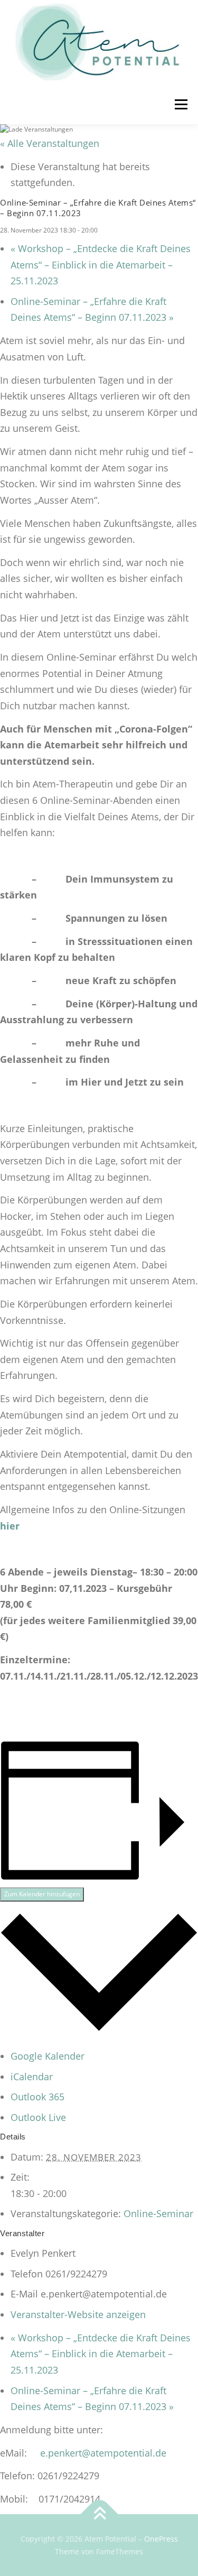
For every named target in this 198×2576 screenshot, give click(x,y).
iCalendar (32, 2077)
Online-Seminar (158, 2213)
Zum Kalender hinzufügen (42, 1894)
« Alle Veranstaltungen (50, 143)
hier (10, 1526)
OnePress (161, 2539)
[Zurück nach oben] (99, 2514)
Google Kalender (48, 2056)
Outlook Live (38, 2117)
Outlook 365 (37, 2097)
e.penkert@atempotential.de (103, 2453)
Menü (180, 104)
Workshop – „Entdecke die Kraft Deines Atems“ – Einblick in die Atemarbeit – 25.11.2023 (101, 265)
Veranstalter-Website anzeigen (78, 2314)
